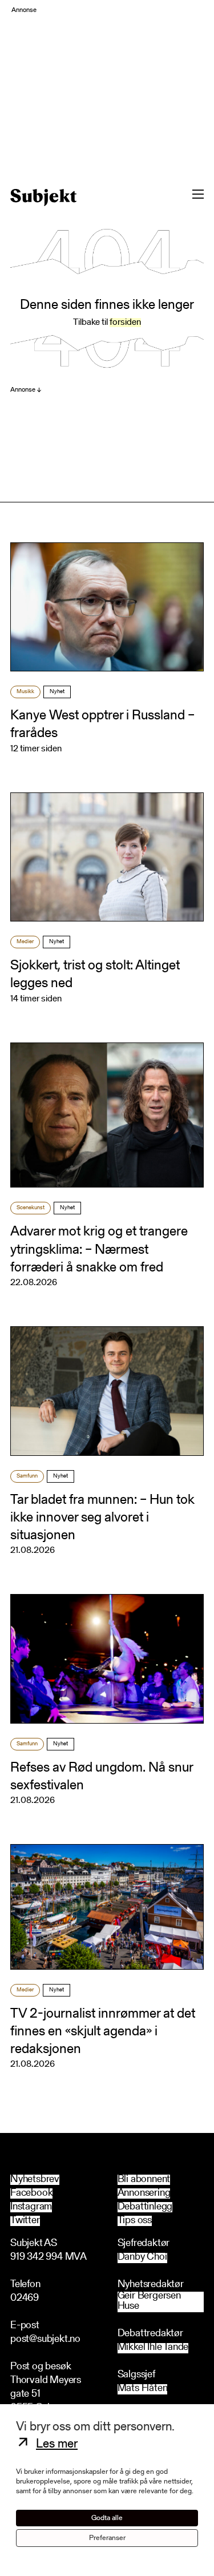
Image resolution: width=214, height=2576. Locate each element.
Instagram (31, 2207)
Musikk (25, 692)
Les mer (57, 2445)
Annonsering (144, 2193)
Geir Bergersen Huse (149, 2302)
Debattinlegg (145, 2207)
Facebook (31, 2193)
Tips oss (135, 2221)
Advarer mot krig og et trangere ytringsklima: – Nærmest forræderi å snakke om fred (99, 1250)
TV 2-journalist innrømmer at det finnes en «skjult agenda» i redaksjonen (103, 2032)
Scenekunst (31, 1208)
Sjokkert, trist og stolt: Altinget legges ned (95, 975)
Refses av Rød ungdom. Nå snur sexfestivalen (102, 1777)
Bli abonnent (144, 2180)
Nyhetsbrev (35, 2180)
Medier (25, 942)
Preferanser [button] (107, 2538)
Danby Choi (142, 2258)
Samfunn (27, 1476)
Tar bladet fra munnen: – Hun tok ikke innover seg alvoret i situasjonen (102, 1518)
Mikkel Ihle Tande (153, 2348)
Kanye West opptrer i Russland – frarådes (102, 725)
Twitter (25, 2221)
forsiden (125, 323)
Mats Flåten (143, 2389)
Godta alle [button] (107, 2518)
